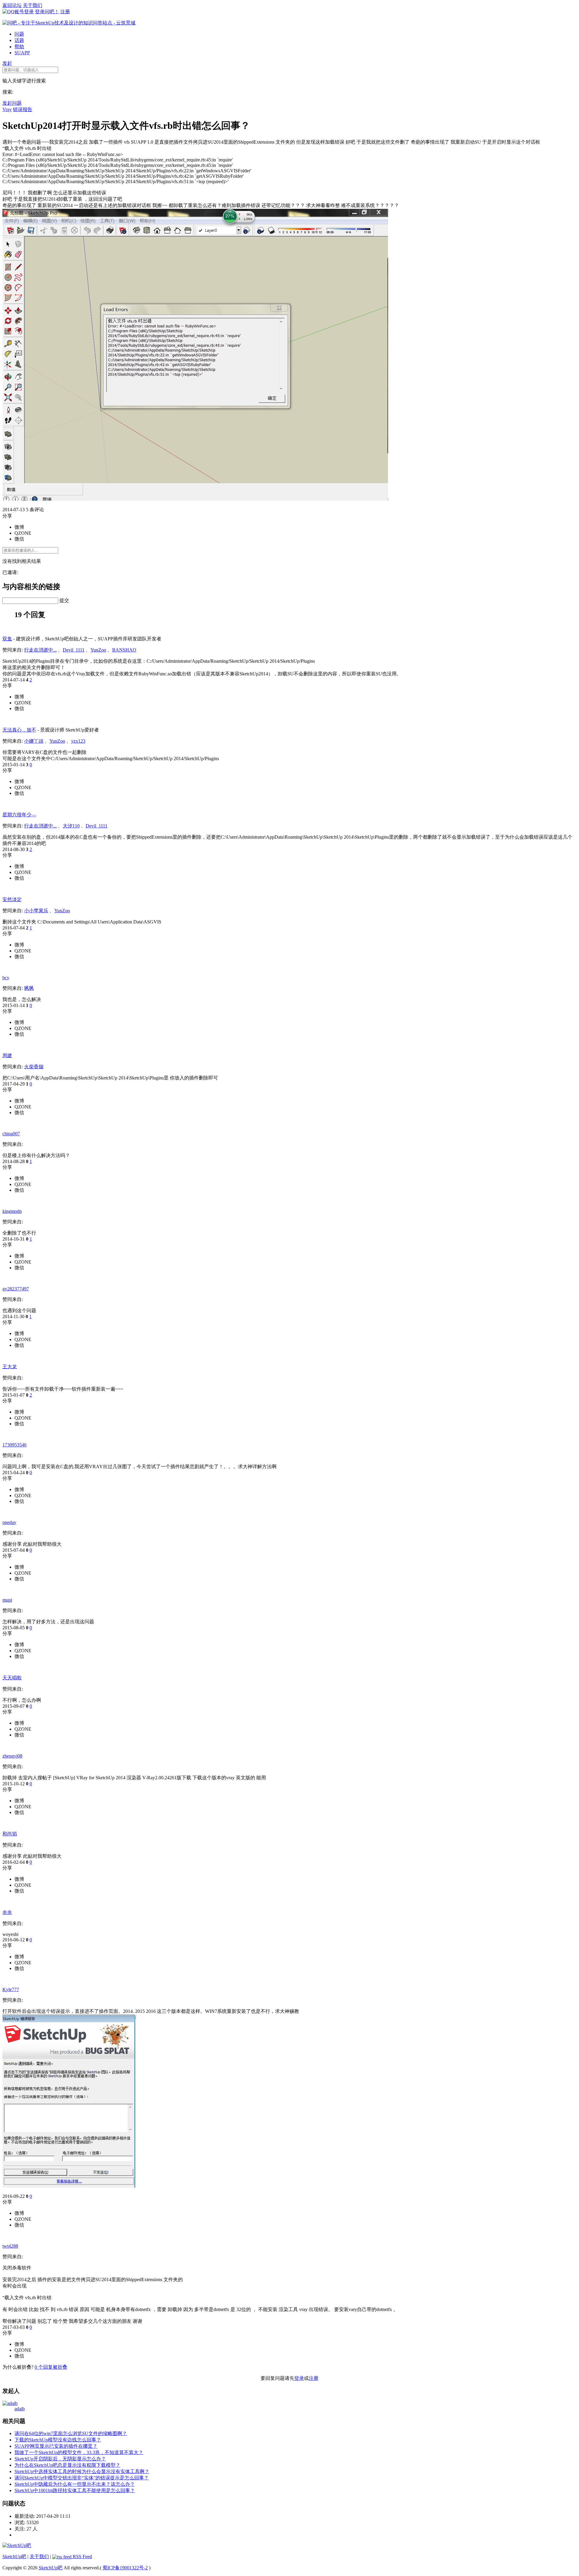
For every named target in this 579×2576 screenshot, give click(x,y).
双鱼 (7, 639)
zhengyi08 (12, 1756)
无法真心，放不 (19, 730)
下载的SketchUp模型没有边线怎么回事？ (58, 2440)
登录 (299, 2378)
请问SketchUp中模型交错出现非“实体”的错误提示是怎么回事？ (82, 2478)
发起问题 (12, 103)
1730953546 (14, 1445)
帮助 (19, 47)
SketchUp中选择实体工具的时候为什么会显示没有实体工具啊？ (82, 2471)
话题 (19, 40)
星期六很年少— (19, 815)
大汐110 (71, 826)
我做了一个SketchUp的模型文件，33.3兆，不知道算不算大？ (79, 2452)
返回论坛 (12, 5)
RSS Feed (82, 2557)
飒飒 (29, 988)
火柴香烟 (34, 1067)
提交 (64, 600)
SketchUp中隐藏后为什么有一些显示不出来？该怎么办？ (75, 2484)
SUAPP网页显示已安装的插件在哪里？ (56, 2446)
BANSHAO (124, 650)
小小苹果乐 (36, 911)
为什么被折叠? (18, 2367)
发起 (7, 63)
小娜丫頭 (34, 741)
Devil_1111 (74, 650)
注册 (65, 12)
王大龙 (10, 1367)
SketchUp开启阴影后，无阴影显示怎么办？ (60, 2459)
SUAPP (22, 53)
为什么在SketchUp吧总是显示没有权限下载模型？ (67, 2465)
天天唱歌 (12, 1678)
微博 (19, 527)
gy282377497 (16, 1289)
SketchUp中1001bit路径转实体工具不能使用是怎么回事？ (75, 2490)
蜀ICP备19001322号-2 (125, 2568)
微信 (19, 539)
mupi (7, 1600)
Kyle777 (11, 1989)
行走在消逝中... (40, 650)
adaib (20, 2409)
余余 (7, 1912)
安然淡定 (12, 899)
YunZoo (98, 650)
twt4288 (10, 2246)
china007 (11, 1134)
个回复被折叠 (51, 2367)
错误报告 (23, 109)
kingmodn (12, 1211)
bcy (6, 978)
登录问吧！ (47, 12)
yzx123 (78, 741)
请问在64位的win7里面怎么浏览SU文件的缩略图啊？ (71, 2433)
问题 (19, 34)
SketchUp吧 (14, 2557)
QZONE (23, 533)
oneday (9, 1522)
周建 (7, 1055)
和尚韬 (10, 1834)
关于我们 (33, 5)
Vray (7, 109)
